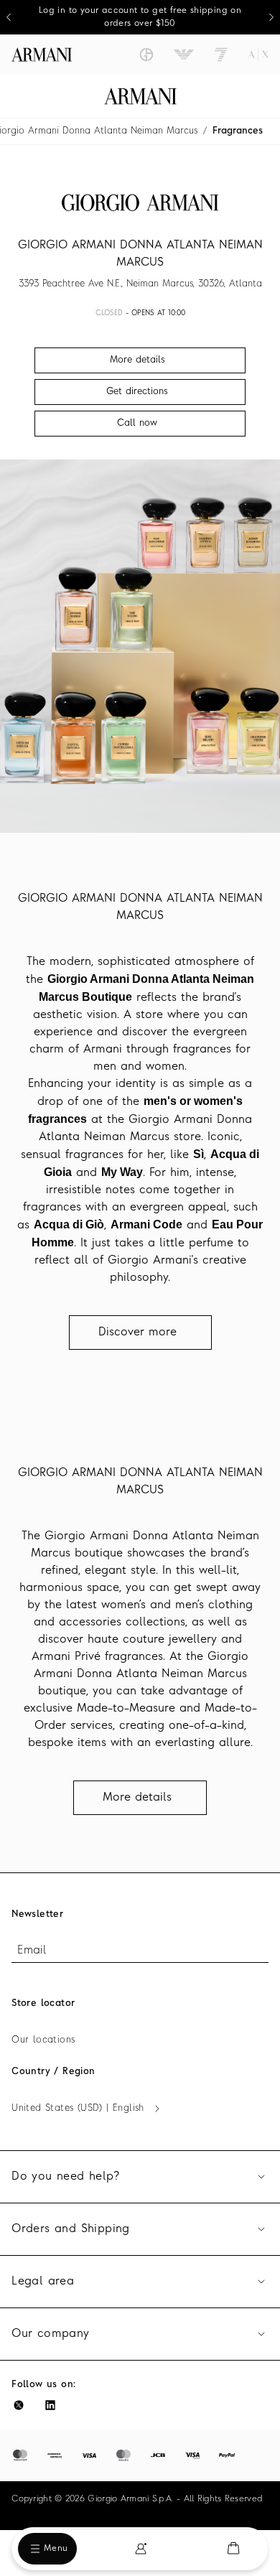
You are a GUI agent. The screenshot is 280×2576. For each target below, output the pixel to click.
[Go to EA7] (221, 55)
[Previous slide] (9, 17)
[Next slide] (271, 17)
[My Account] (141, 2549)
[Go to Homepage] (140, 96)
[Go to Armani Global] (42, 55)
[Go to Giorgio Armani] (146, 55)
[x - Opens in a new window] (19, 2405)
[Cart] (233, 2548)
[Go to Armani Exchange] (258, 55)
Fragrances (238, 131)
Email (32, 1951)
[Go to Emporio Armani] (184, 55)
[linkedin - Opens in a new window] (50, 2405)
